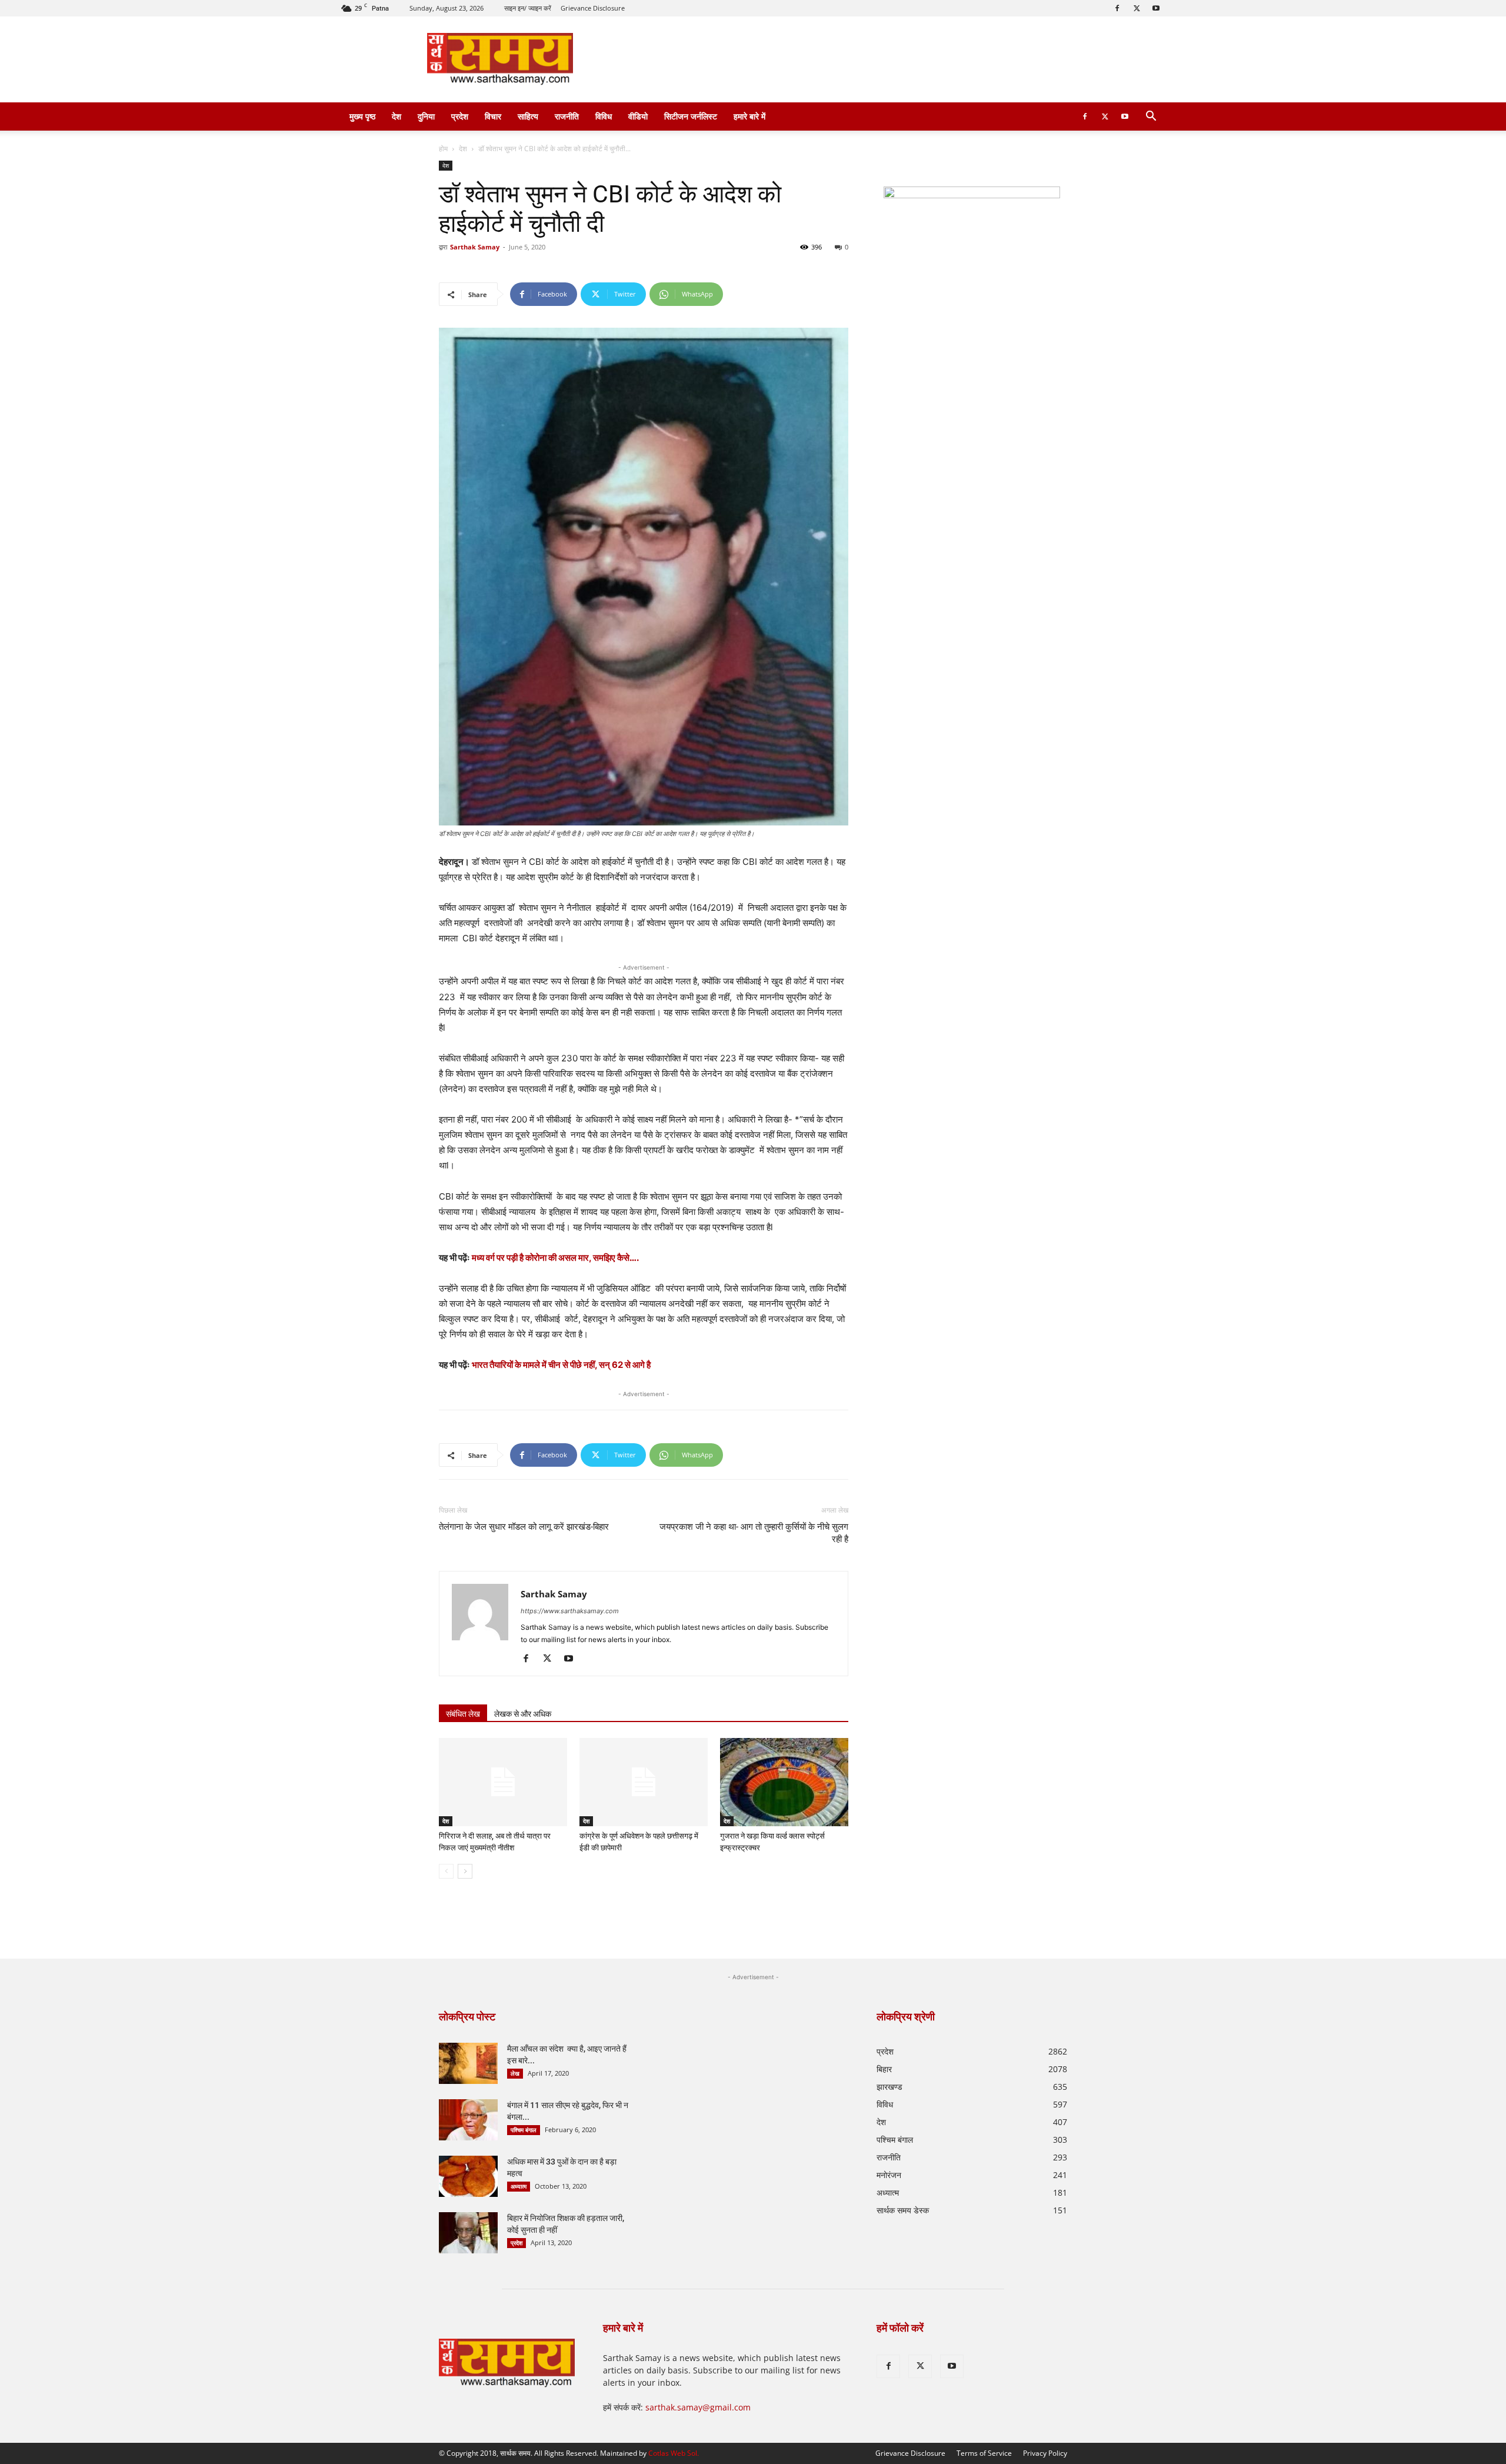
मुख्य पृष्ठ (362, 116)
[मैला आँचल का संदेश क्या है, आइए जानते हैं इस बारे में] (468, 2063)
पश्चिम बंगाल (524, 2130)
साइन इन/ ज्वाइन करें (528, 8)
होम (443, 149)
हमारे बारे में (749, 116)
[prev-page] (446, 1871)
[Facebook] (1117, 8)
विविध (604, 116)
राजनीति (567, 116)
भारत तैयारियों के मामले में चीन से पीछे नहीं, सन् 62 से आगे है (561, 1365)
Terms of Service (984, 2453)
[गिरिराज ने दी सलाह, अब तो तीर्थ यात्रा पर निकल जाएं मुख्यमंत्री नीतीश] (503, 1782)
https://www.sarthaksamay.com (570, 1611)
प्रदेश (460, 116)
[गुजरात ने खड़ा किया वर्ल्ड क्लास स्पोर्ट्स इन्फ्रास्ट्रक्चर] (784, 1782)
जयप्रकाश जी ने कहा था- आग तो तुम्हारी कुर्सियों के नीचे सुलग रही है (754, 1533)
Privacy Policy (1045, 2453)
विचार (493, 116)
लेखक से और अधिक (523, 1714)
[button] (1151, 117)
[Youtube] (1156, 8)
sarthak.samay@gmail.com (698, 2407)
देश (397, 116)
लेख (515, 2073)
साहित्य (528, 116)
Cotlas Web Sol (673, 2453)
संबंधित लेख (463, 1714)
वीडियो (638, 116)
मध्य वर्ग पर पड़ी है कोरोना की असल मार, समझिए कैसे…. (555, 1258)
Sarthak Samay (475, 247)
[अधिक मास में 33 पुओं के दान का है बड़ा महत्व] (468, 2176)
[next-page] (465, 1871)
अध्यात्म (519, 2186)
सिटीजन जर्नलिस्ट (691, 116)
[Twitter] (1137, 8)
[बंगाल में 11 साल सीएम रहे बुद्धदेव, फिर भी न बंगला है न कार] (468, 2120)
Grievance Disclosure (593, 8)
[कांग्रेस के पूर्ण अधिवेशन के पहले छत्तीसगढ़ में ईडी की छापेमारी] (644, 1782)
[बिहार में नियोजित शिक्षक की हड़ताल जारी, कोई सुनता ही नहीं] (468, 2233)
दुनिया (426, 116)
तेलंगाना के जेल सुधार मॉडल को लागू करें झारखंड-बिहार (524, 1527)
